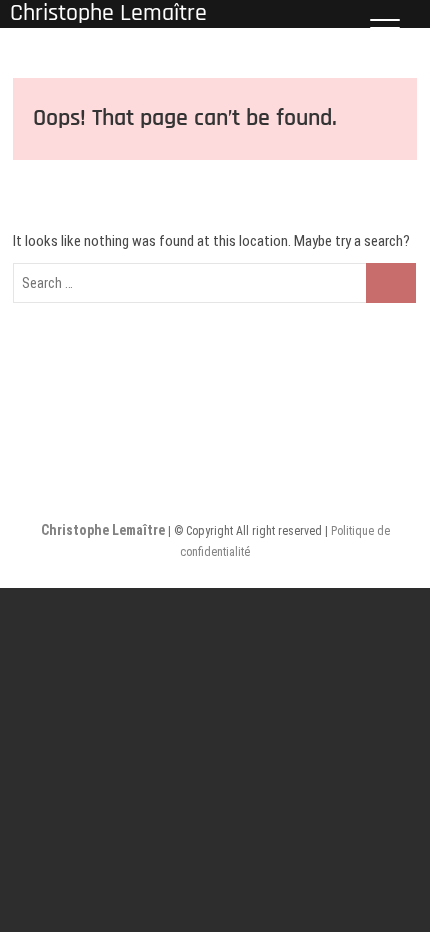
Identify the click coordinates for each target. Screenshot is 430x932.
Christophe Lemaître (104, 530)
